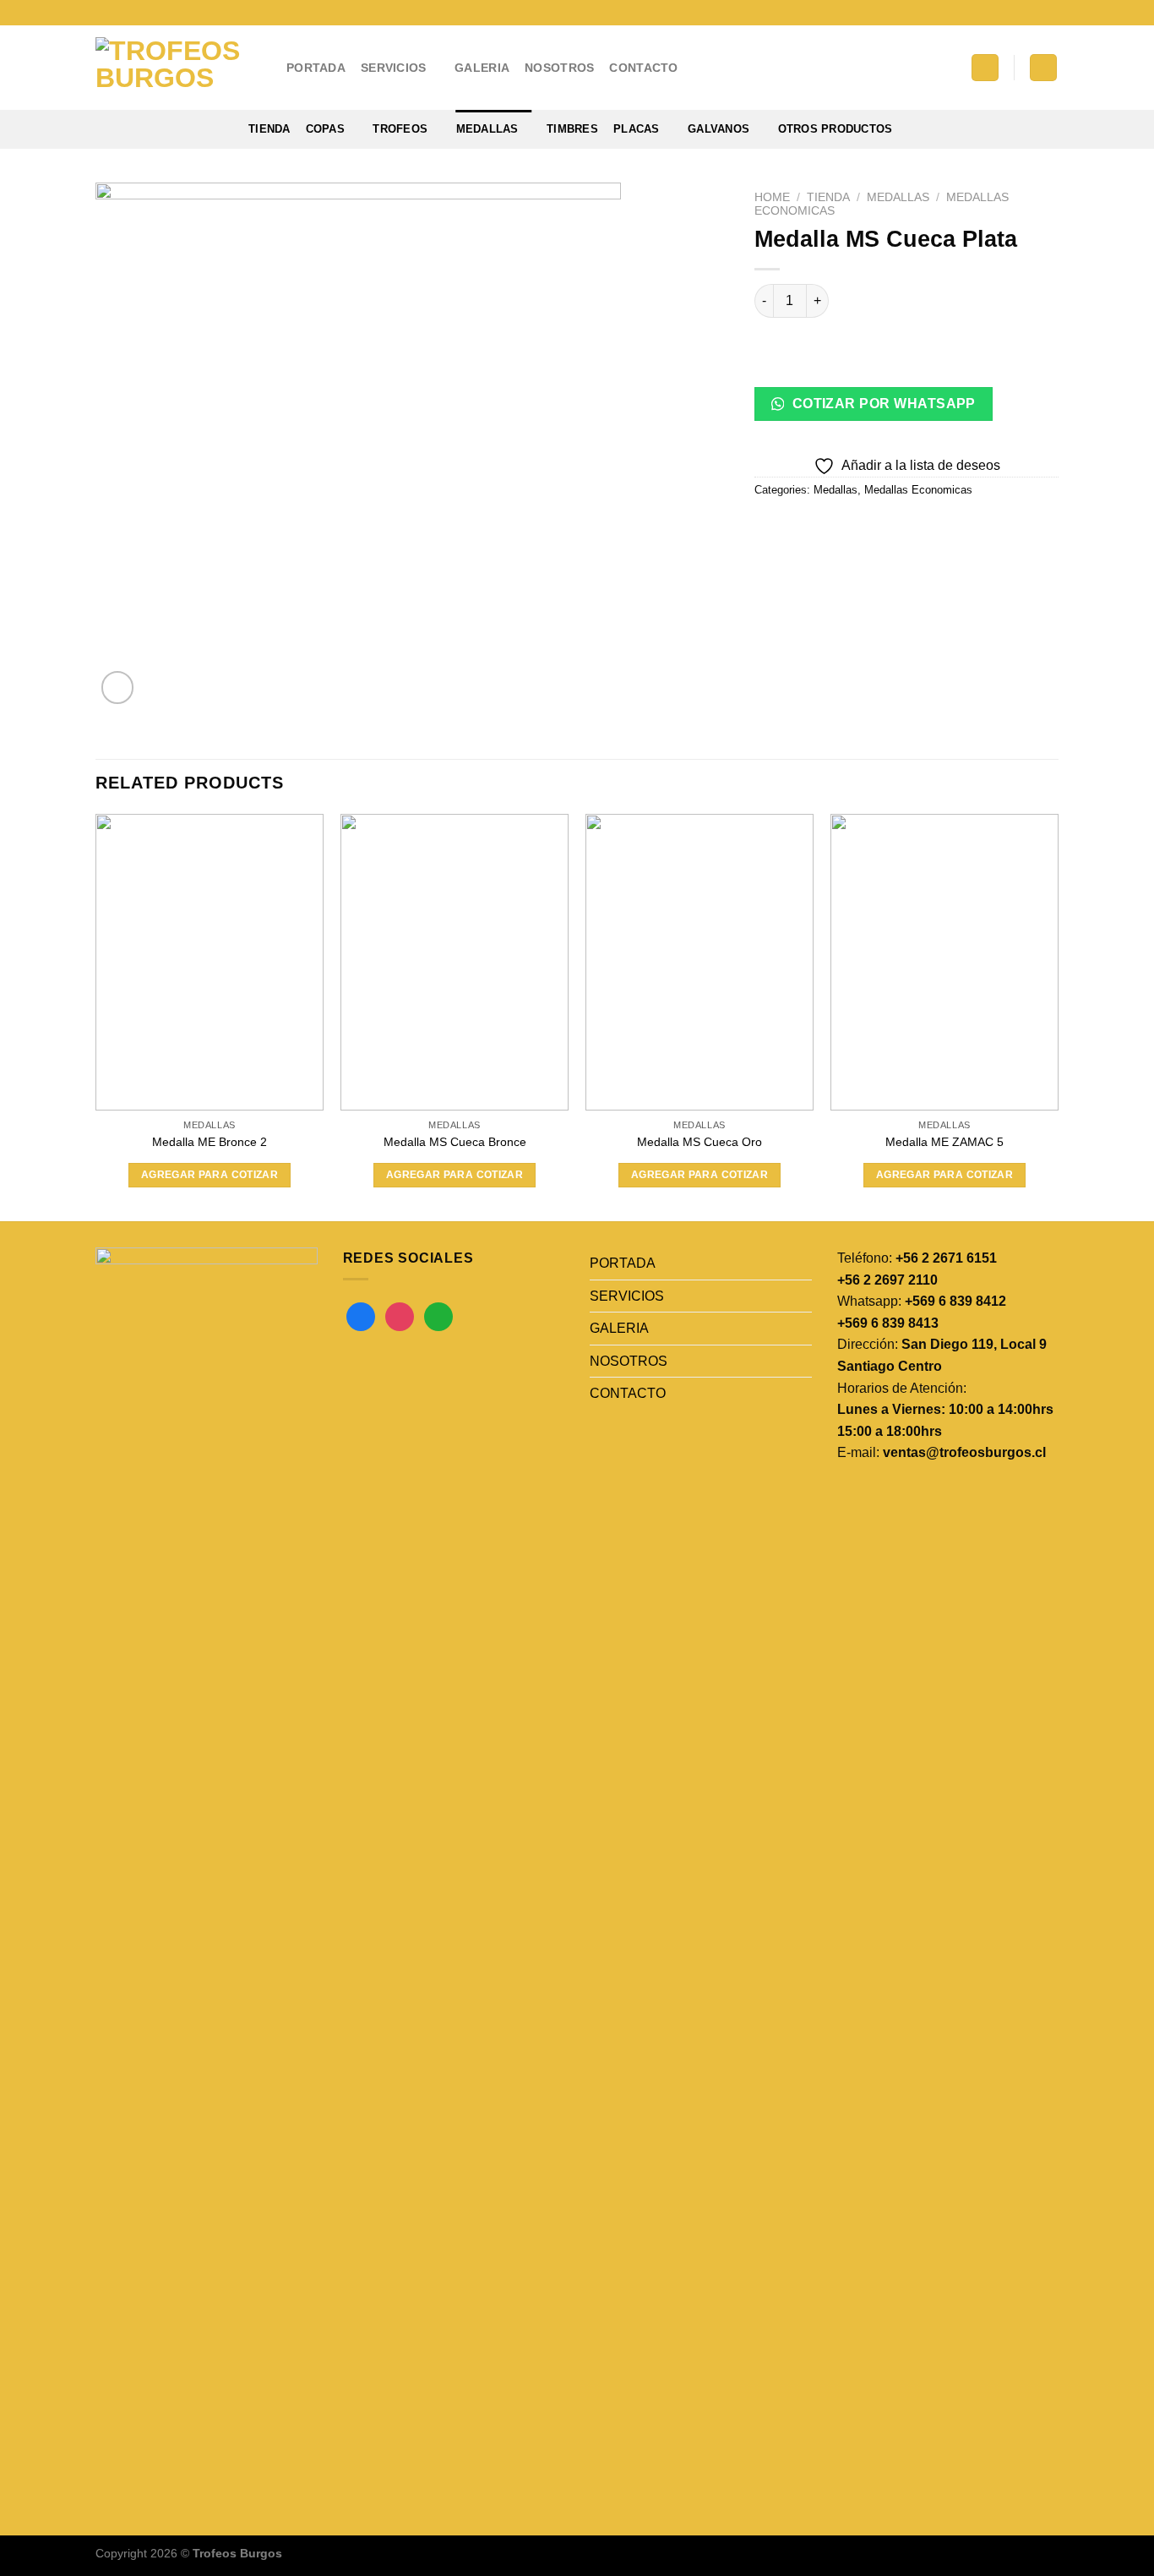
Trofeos (400, 129)
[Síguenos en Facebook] (1002, 13)
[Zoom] (118, 688)
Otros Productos (836, 129)
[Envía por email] (831, 528)
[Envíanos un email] (1034, 13)
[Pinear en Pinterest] (861, 528)
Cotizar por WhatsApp (882, 404)
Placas (637, 129)
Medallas (487, 129)
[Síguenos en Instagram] (1018, 13)
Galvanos (719, 129)
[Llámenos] (1050, 13)
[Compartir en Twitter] (800, 528)
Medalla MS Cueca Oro (699, 1142)
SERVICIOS (394, 68)
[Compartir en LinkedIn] (892, 528)
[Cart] (1043, 68)
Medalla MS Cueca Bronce (455, 1142)
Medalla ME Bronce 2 (210, 1142)
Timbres (572, 129)
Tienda (269, 129)
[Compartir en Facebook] (770, 528)
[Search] (985, 68)
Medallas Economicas (918, 490)
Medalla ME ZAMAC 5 (944, 1142)
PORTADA (316, 68)
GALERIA (482, 68)
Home (772, 197)
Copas (325, 129)
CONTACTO (643, 68)
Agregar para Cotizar (210, 1175)
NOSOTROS (559, 68)
